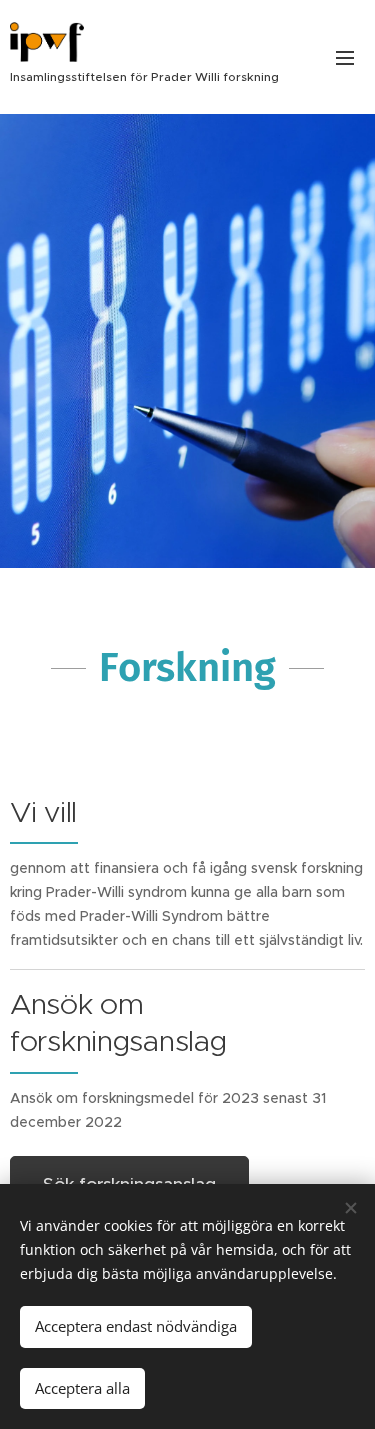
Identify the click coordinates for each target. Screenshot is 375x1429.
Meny (345, 57)
